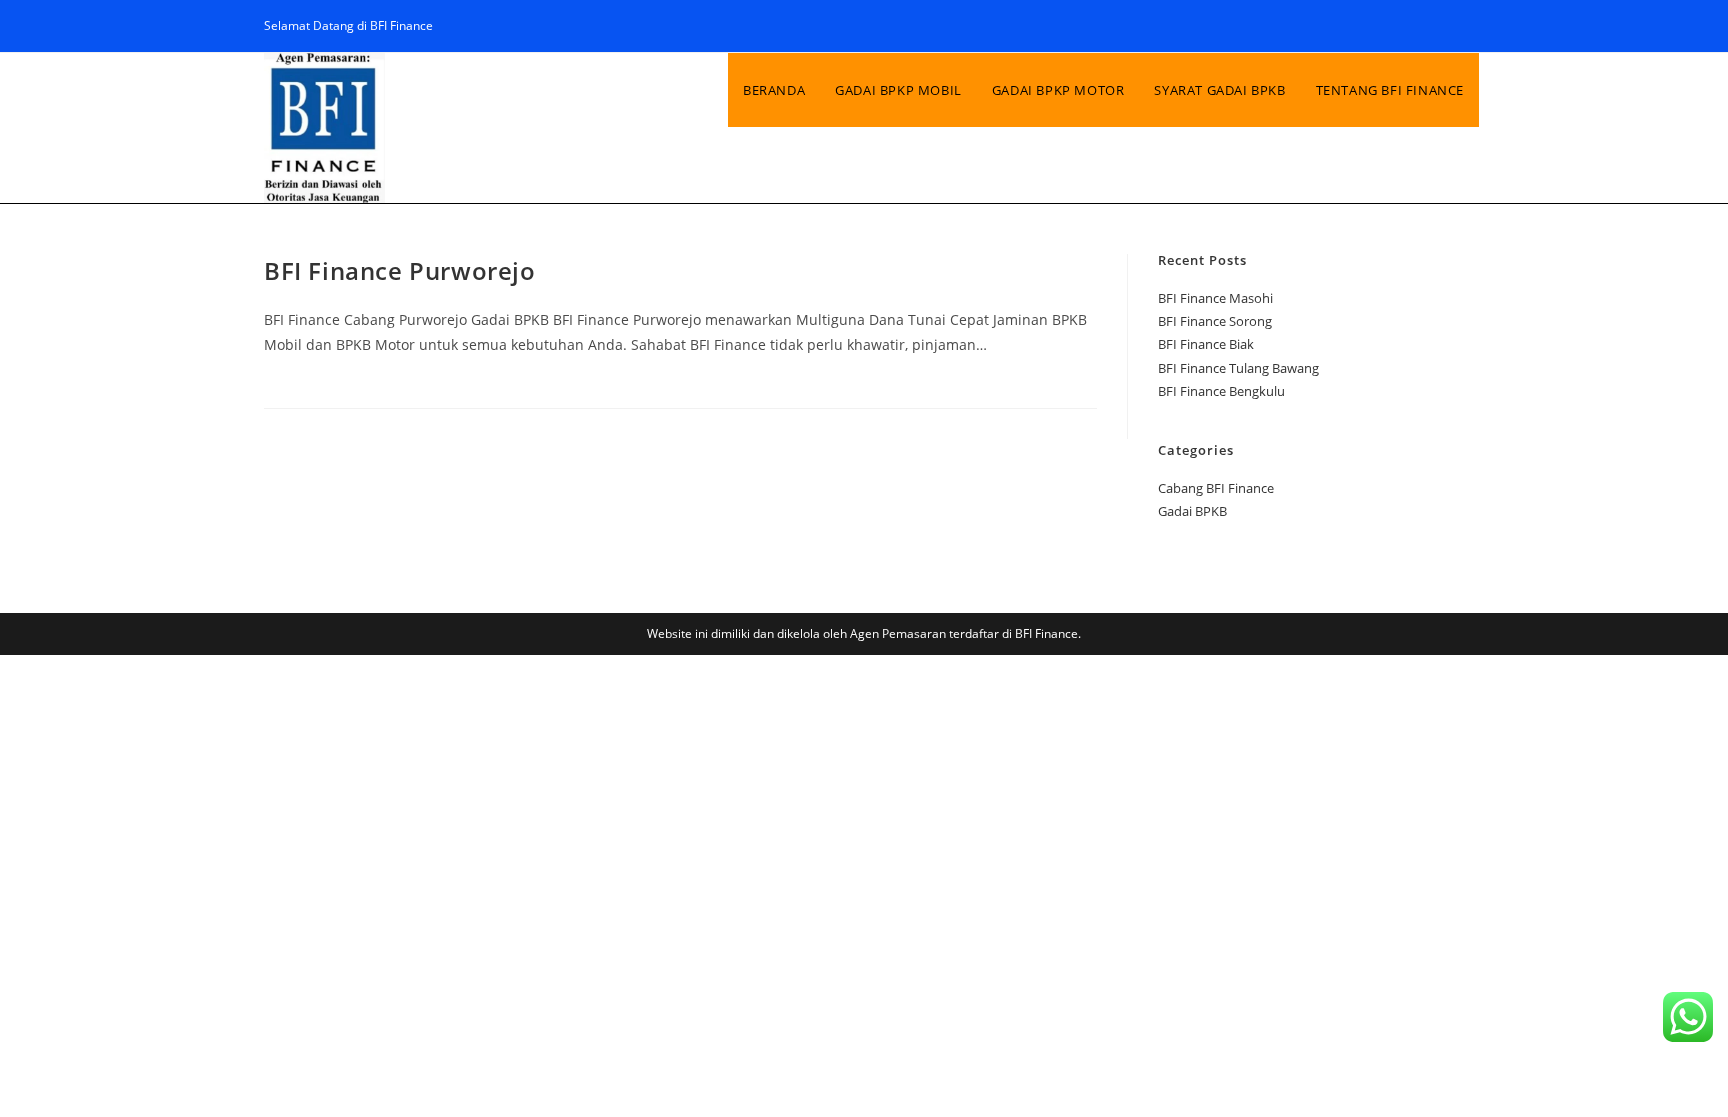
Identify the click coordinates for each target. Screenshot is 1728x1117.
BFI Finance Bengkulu (1221, 391)
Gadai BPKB (1192, 511)
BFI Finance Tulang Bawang (1238, 368)
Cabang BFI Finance (1216, 488)
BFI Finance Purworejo (400, 270)
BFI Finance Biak (1206, 344)
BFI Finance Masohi (1215, 298)
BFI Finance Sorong (1215, 321)
